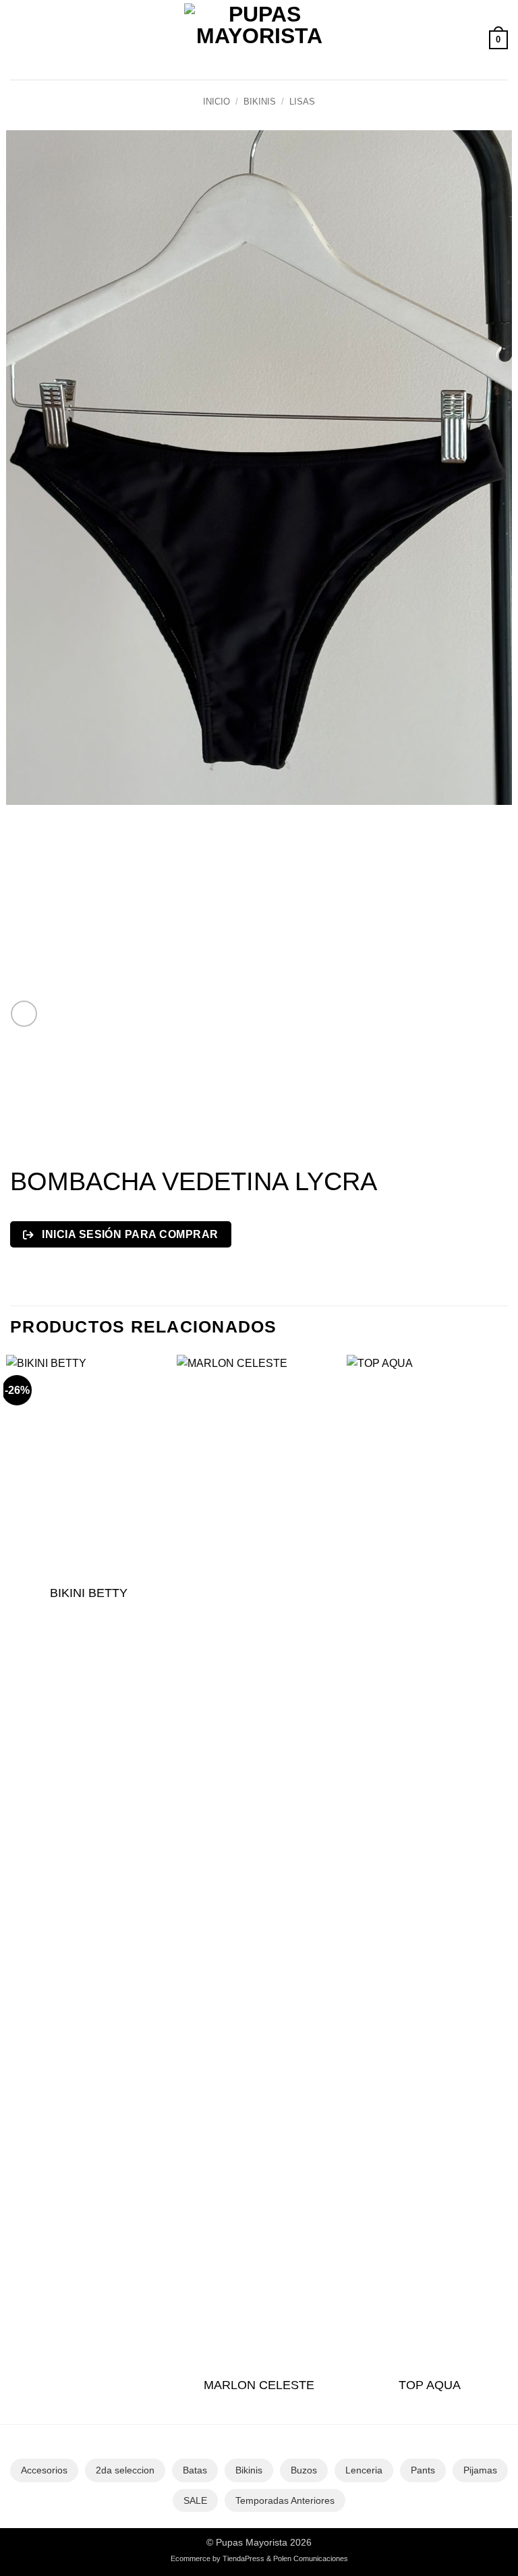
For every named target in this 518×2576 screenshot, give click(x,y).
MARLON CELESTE (259, 2385)
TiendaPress (243, 2558)
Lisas (302, 102)
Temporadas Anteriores (285, 2500)
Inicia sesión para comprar (129, 1234)
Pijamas (480, 2470)
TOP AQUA (430, 2385)
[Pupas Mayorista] (259, 40)
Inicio (217, 102)
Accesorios (44, 2470)
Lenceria (364, 2470)
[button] (18, 39)
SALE (195, 2500)
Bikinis (260, 102)
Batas (195, 2470)
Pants (423, 2470)
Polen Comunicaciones (311, 2558)
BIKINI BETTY (89, 1593)
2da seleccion (125, 2470)
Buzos (304, 2470)
